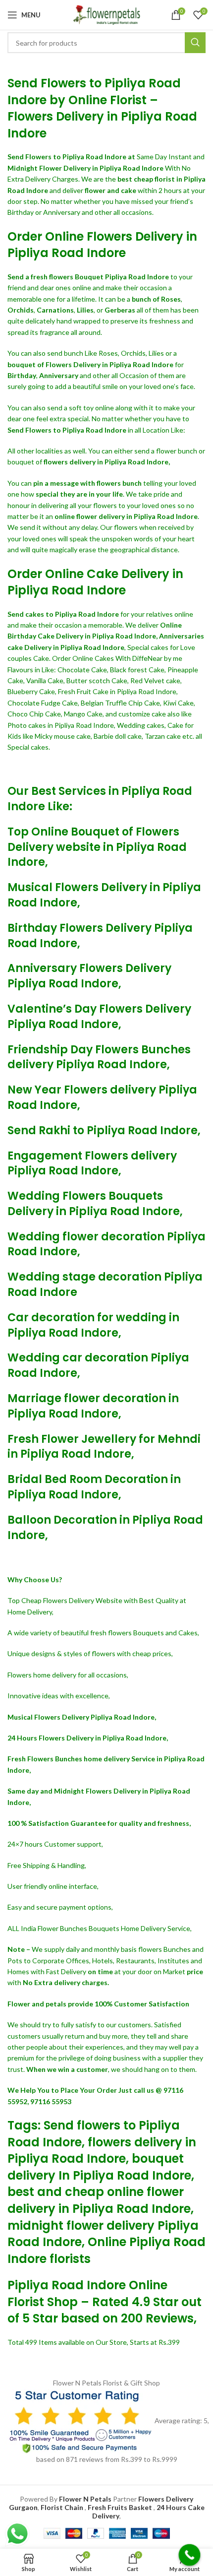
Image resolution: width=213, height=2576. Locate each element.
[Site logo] (106, 14)
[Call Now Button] (190, 2555)
